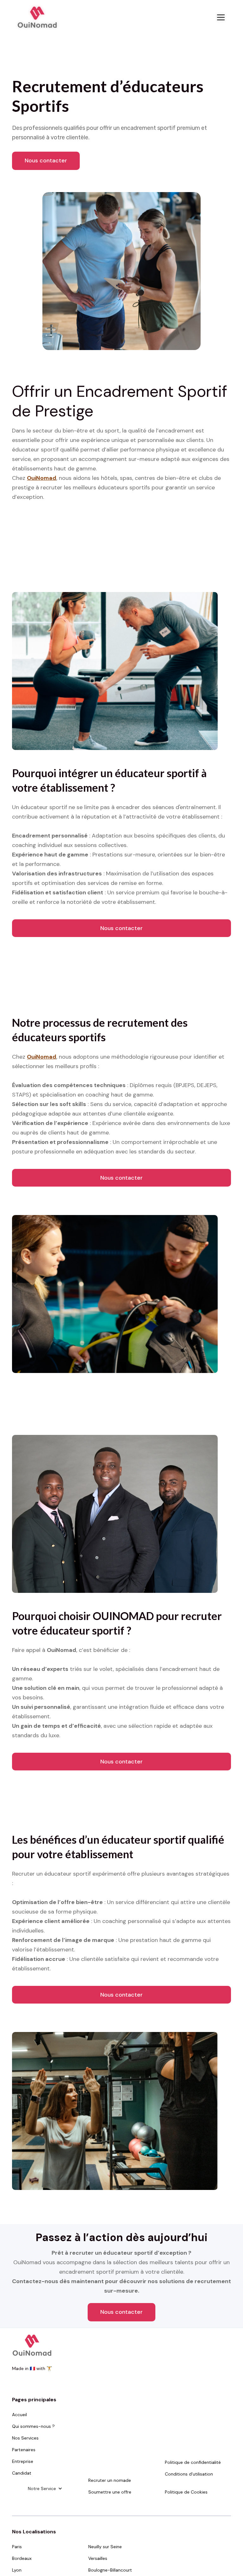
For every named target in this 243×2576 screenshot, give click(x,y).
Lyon (17, 2570)
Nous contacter (46, 160)
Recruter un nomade (110, 2480)
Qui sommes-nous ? (33, 2426)
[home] (37, 17)
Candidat (22, 2473)
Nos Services (25, 2438)
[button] (220, 17)
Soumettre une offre (110, 2492)
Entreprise (23, 2461)
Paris (17, 2547)
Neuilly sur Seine (105, 2547)
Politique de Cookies (186, 2492)
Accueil (19, 2415)
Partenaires (24, 2450)
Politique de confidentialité (193, 2462)
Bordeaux (22, 2558)
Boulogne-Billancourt (110, 2570)
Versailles (98, 2558)
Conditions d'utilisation (189, 2474)
